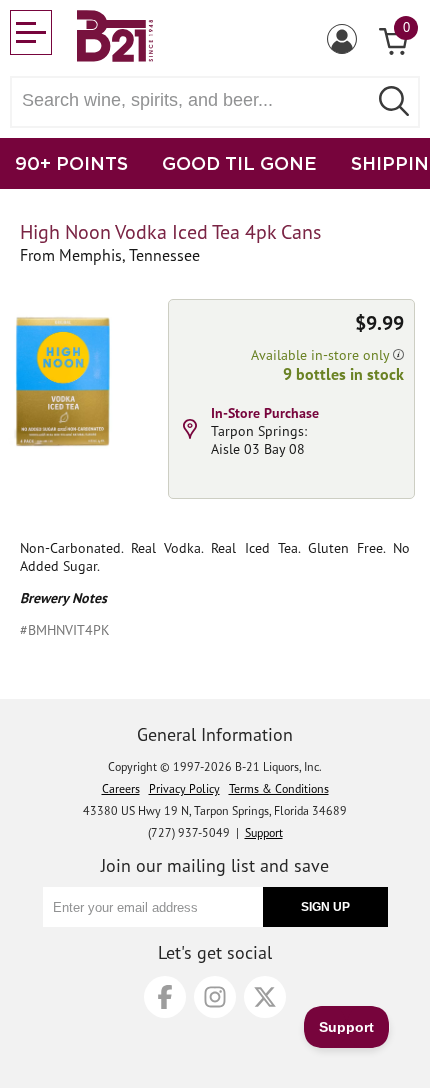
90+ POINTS (71, 163)
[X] (265, 997)
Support (264, 832)
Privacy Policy (184, 788)
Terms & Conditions (279, 788)
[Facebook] (165, 997)
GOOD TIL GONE (239, 163)
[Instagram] (215, 997)
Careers (121, 788)
